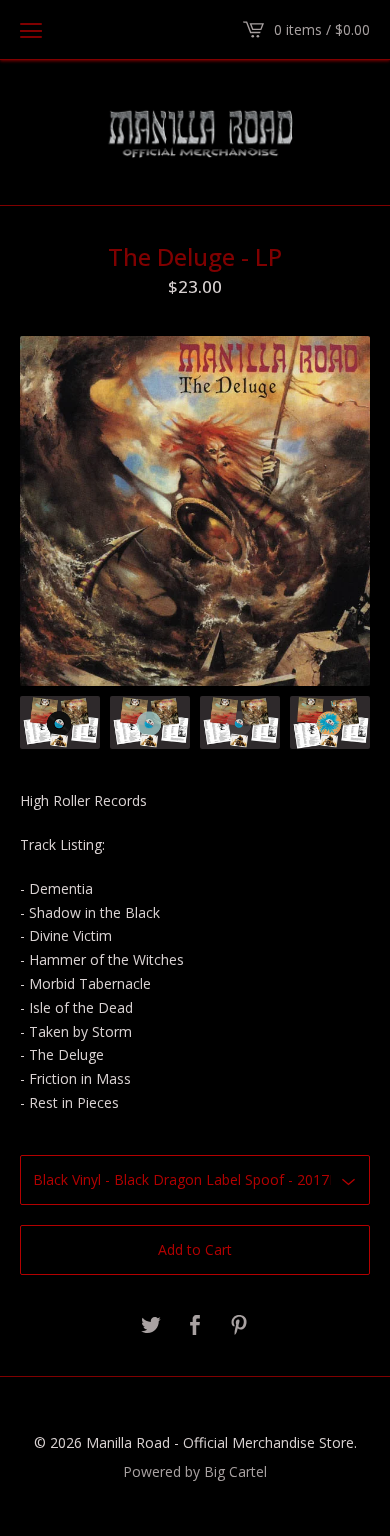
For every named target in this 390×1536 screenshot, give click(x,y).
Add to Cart (195, 1249)
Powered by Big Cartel (195, 1471)
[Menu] (31, 30)
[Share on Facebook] (195, 1326)
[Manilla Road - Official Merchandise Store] (195, 131)
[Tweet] (151, 1326)
